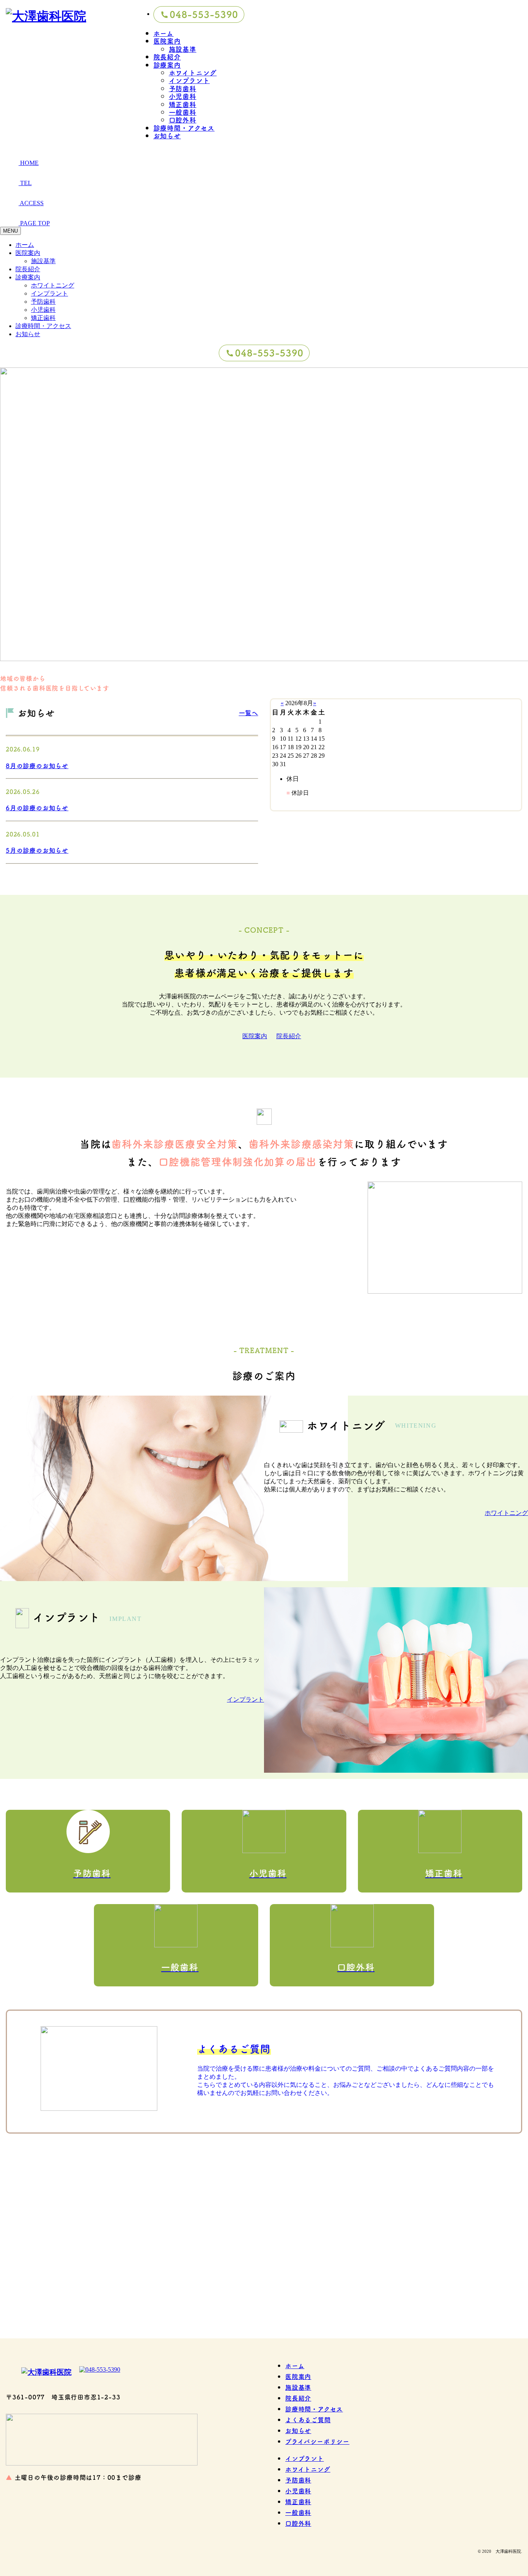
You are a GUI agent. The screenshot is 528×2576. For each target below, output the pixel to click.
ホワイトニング (193, 72)
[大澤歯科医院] (264, 2251)
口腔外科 (183, 120)
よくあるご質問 (308, 2420)
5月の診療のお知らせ (37, 850)
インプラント (189, 80)
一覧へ (249, 712)
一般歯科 (183, 112)
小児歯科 (183, 96)
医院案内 (167, 41)
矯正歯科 (183, 104)
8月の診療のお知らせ (37, 765)
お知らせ (167, 135)
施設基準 (183, 49)
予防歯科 (183, 88)
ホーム (164, 33)
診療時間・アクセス (184, 128)
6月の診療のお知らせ (37, 808)
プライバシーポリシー (317, 2441)
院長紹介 (167, 57)
